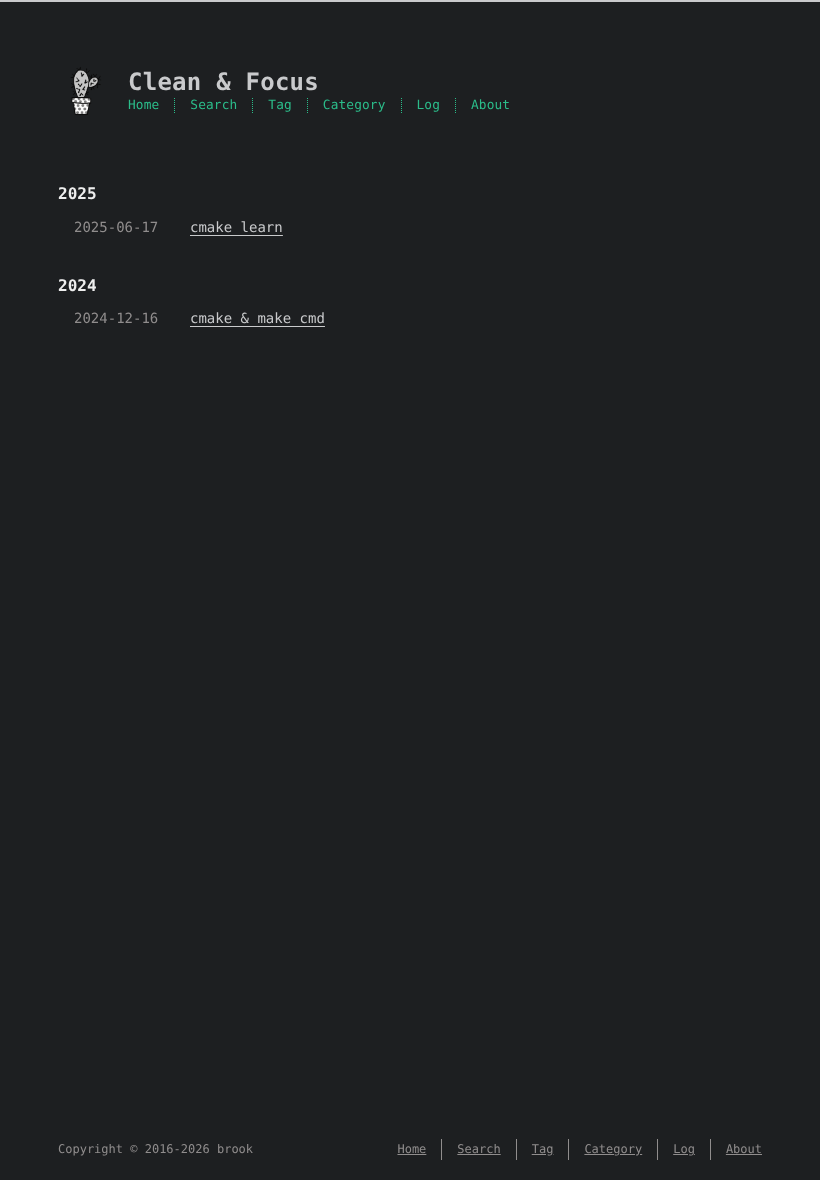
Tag (280, 105)
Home (143, 105)
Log (429, 105)
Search (213, 105)
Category (354, 105)
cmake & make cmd (257, 319)
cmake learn (236, 228)
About (490, 105)
